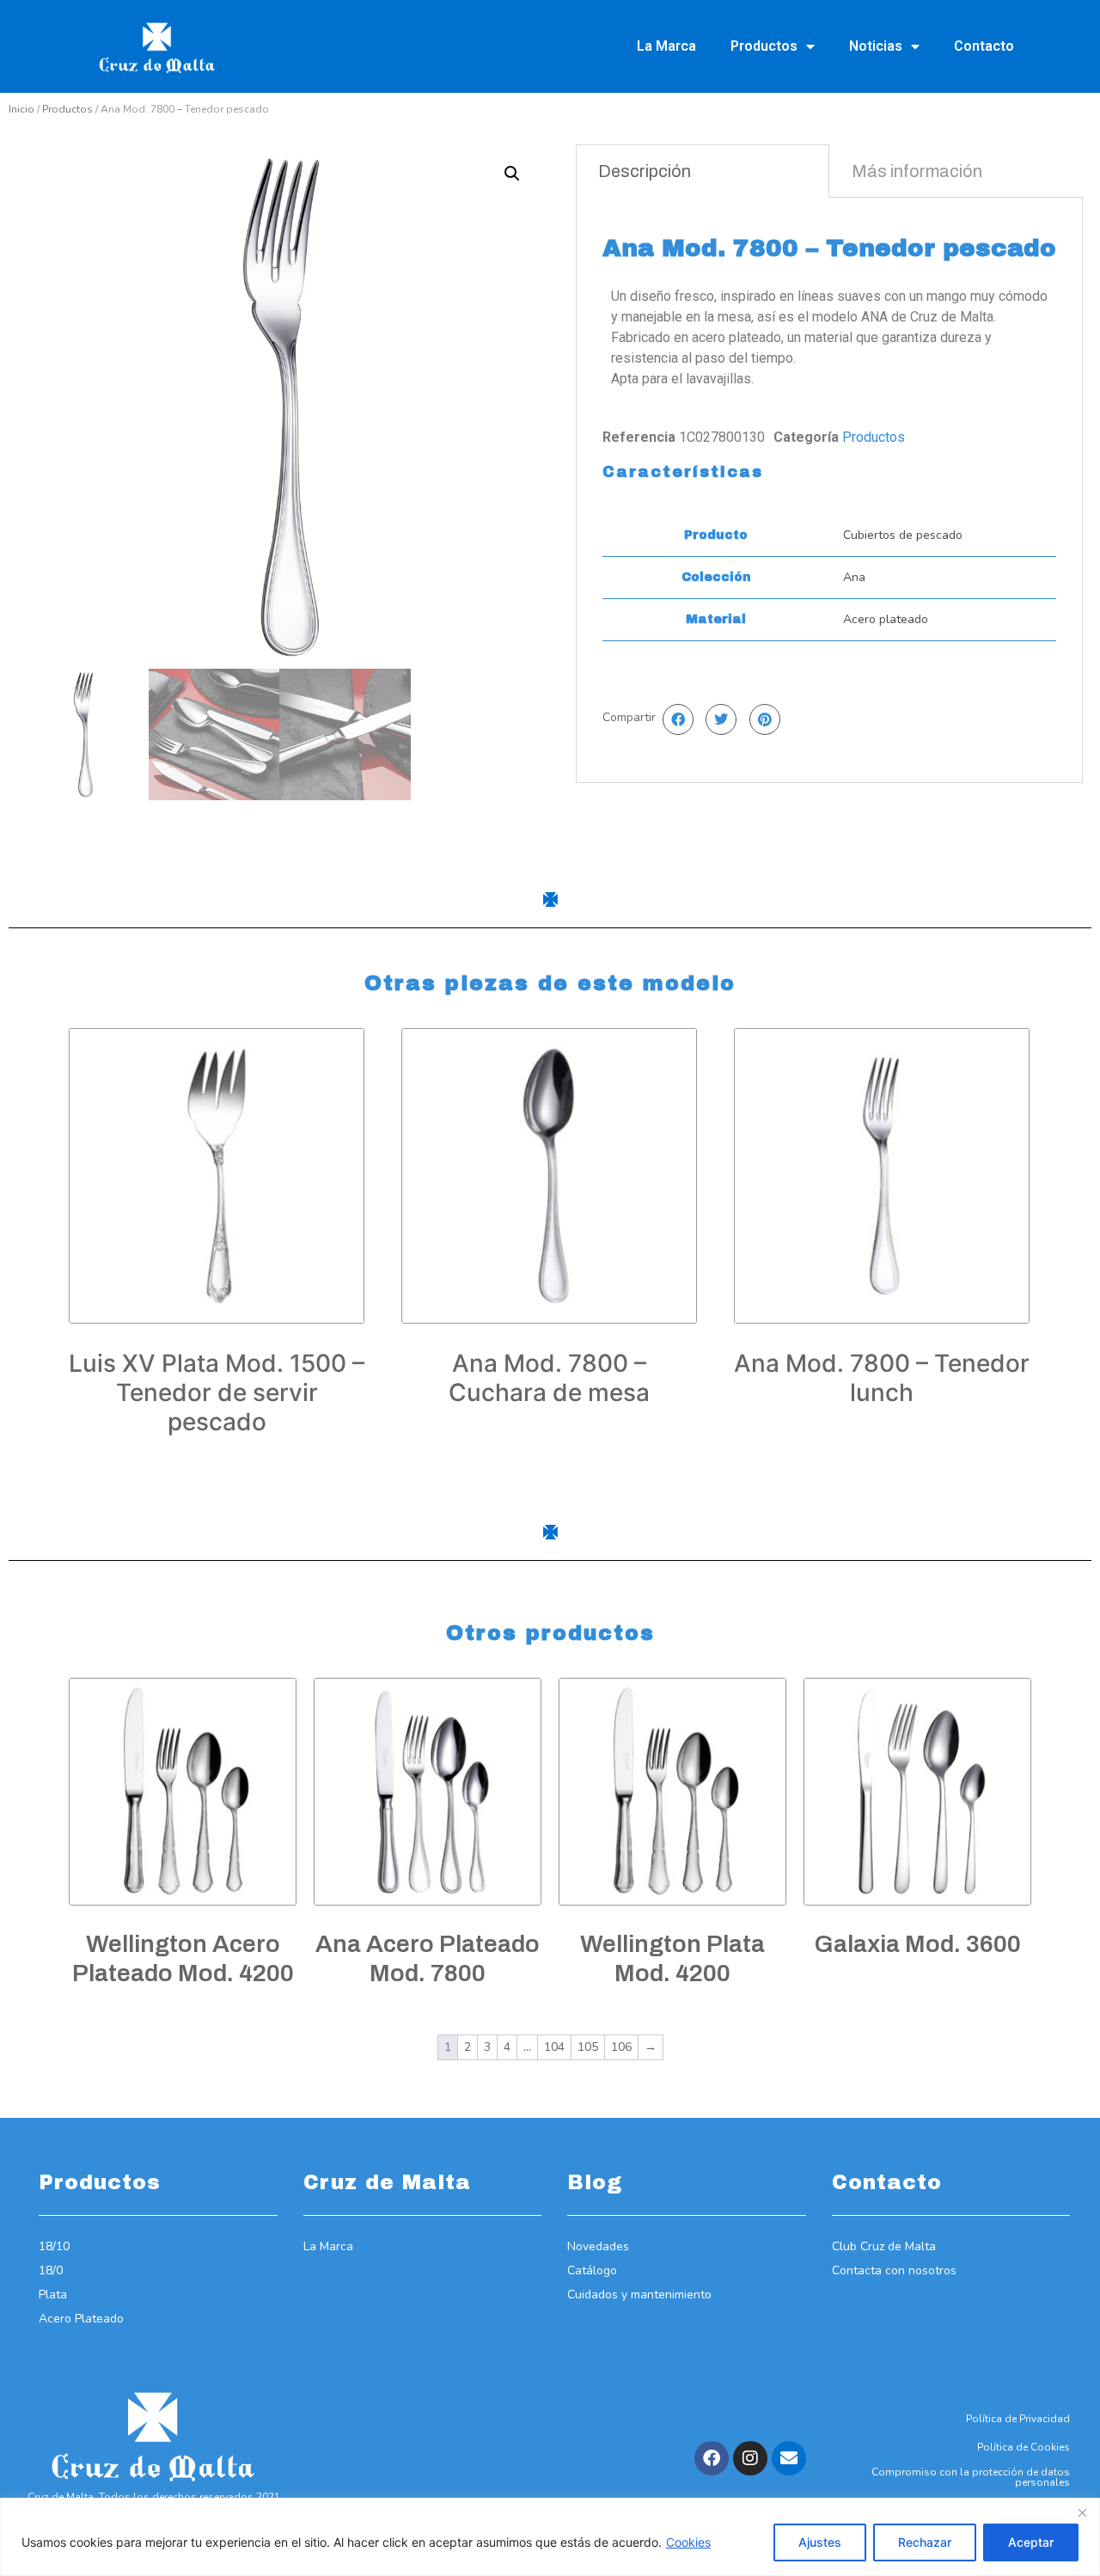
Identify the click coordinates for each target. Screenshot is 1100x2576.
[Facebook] (712, 2458)
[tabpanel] (829, 490)
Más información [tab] (917, 171)
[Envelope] (789, 2458)
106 (621, 2047)
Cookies (688, 2542)
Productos (764, 46)
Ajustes (820, 2542)
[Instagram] (750, 2458)
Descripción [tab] (645, 171)
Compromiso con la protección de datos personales (971, 2477)
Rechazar (925, 2542)
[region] (550, 2537)
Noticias (876, 46)
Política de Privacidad (1018, 2419)
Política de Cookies (1024, 2447)
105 (588, 2047)
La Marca (666, 46)
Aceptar (1031, 2542)
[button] (512, 174)
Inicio (21, 109)
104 (554, 2047)
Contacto (984, 46)
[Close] (1082, 2512)
